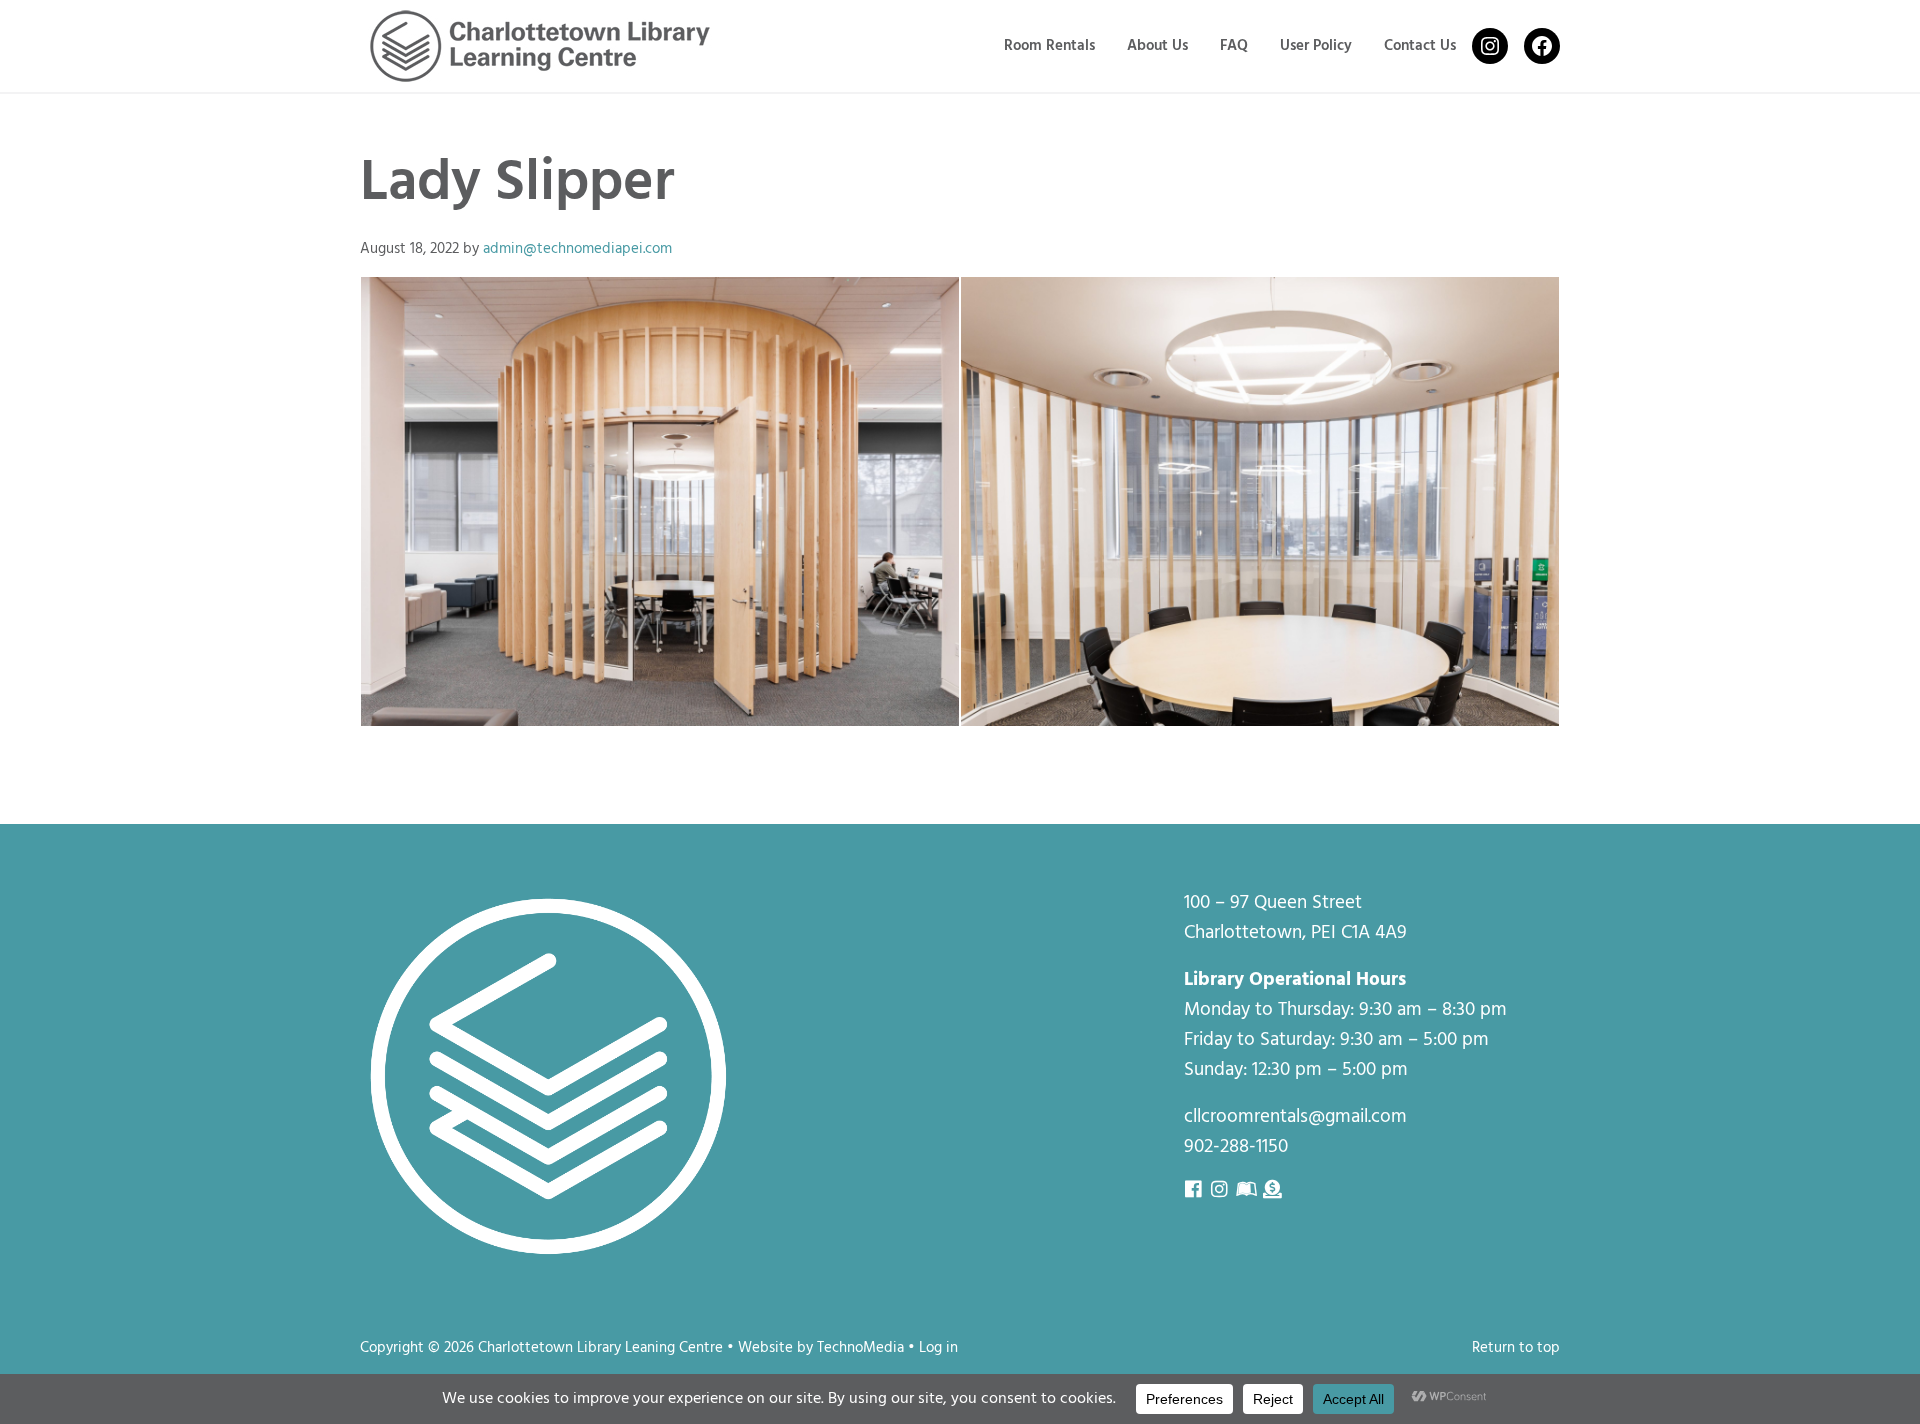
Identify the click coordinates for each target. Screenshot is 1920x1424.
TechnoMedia (860, 1348)
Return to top (1516, 1348)
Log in (938, 1348)
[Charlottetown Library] (660, 501)
